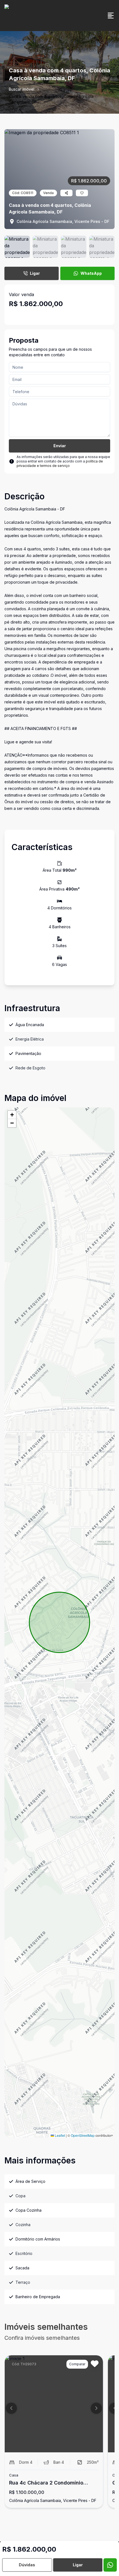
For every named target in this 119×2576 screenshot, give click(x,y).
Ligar (35, 273)
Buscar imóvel (22, 89)
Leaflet (59, 2135)
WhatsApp (91, 273)
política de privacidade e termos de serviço (60, 463)
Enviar (60, 446)
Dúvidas (27, 2565)
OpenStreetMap (83, 2135)
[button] (12, 1115)
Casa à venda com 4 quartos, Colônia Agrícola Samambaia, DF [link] (51, 99)
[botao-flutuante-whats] (110, 2565)
